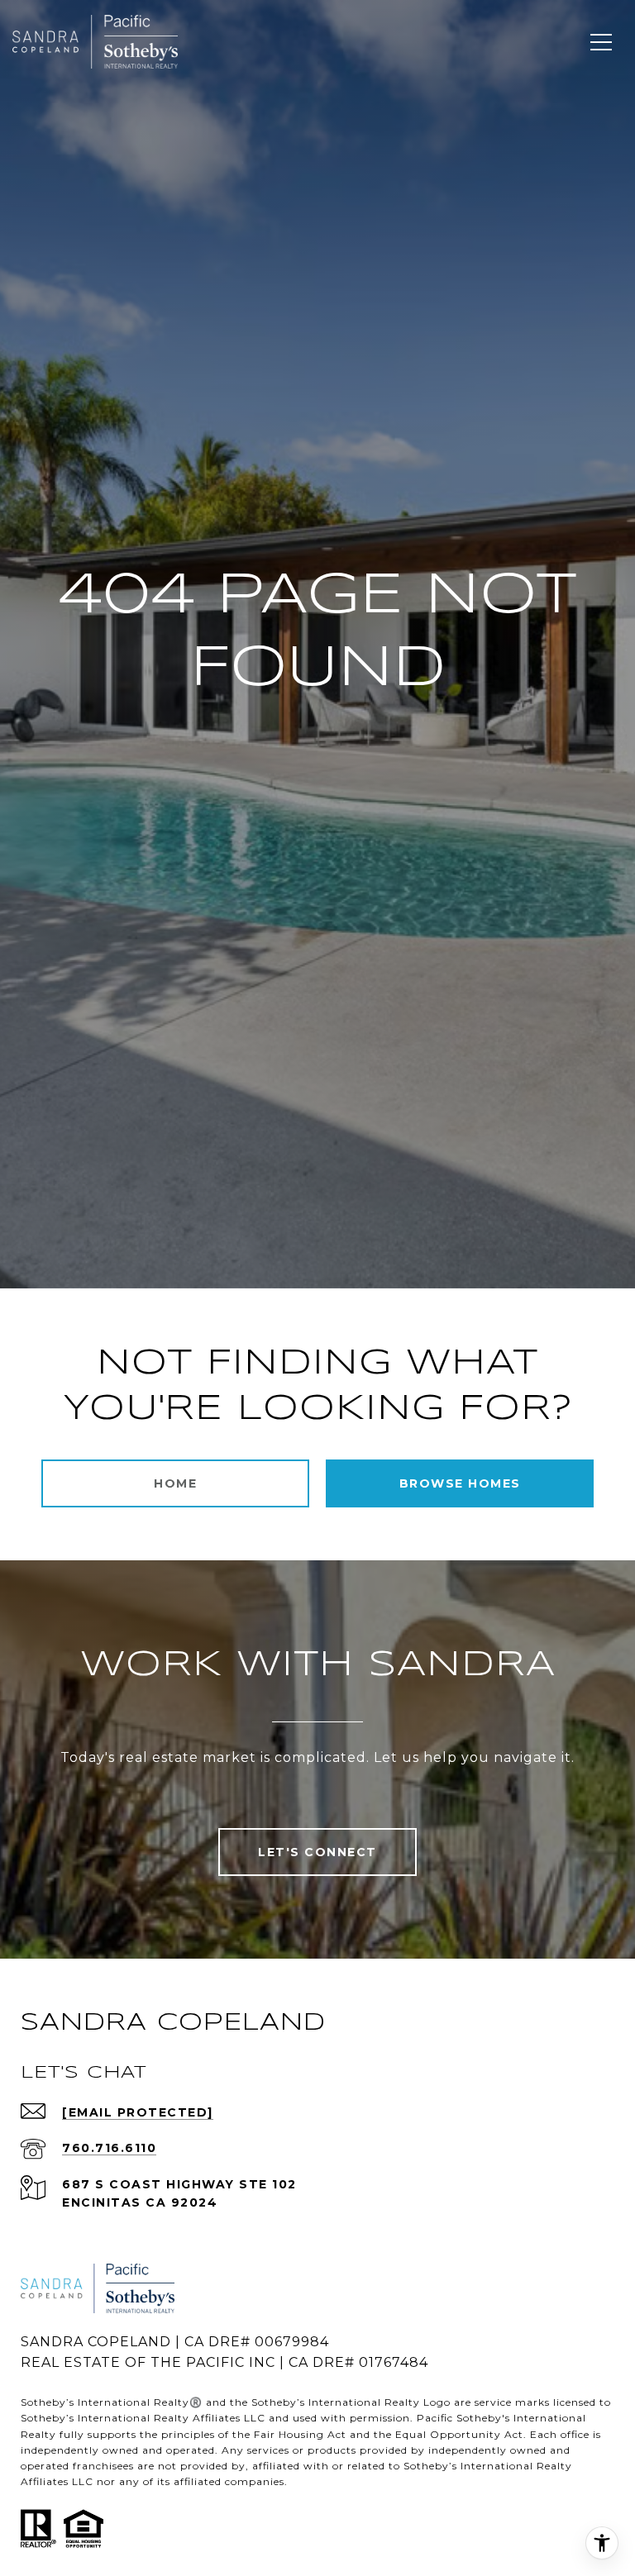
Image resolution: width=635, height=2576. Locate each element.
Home (175, 1483)
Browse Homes (460, 1483)
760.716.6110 (109, 2148)
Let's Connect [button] (317, 1852)
